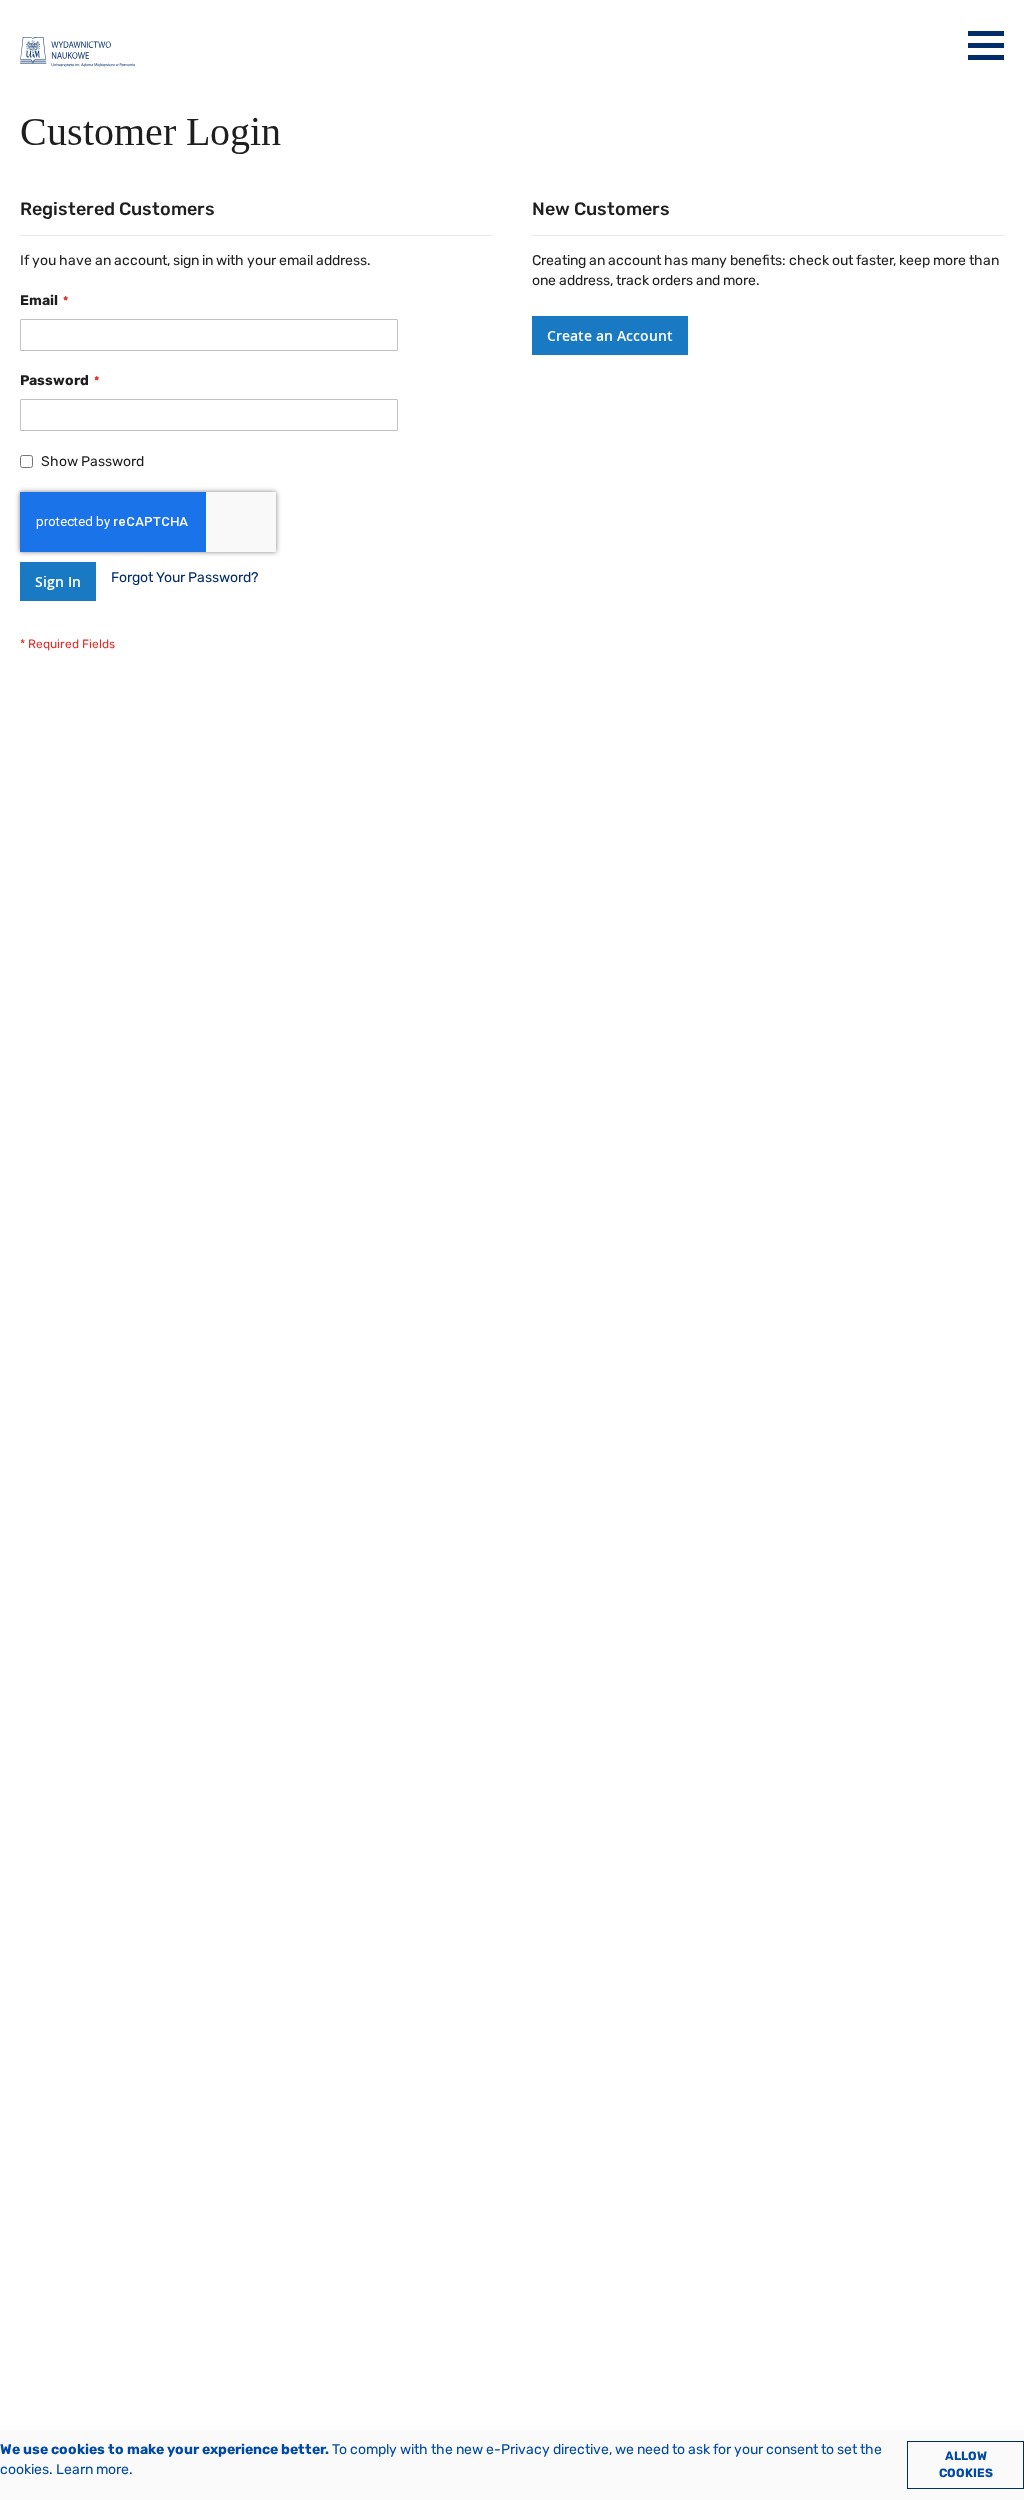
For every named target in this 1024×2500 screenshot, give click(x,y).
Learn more (92, 2469)
